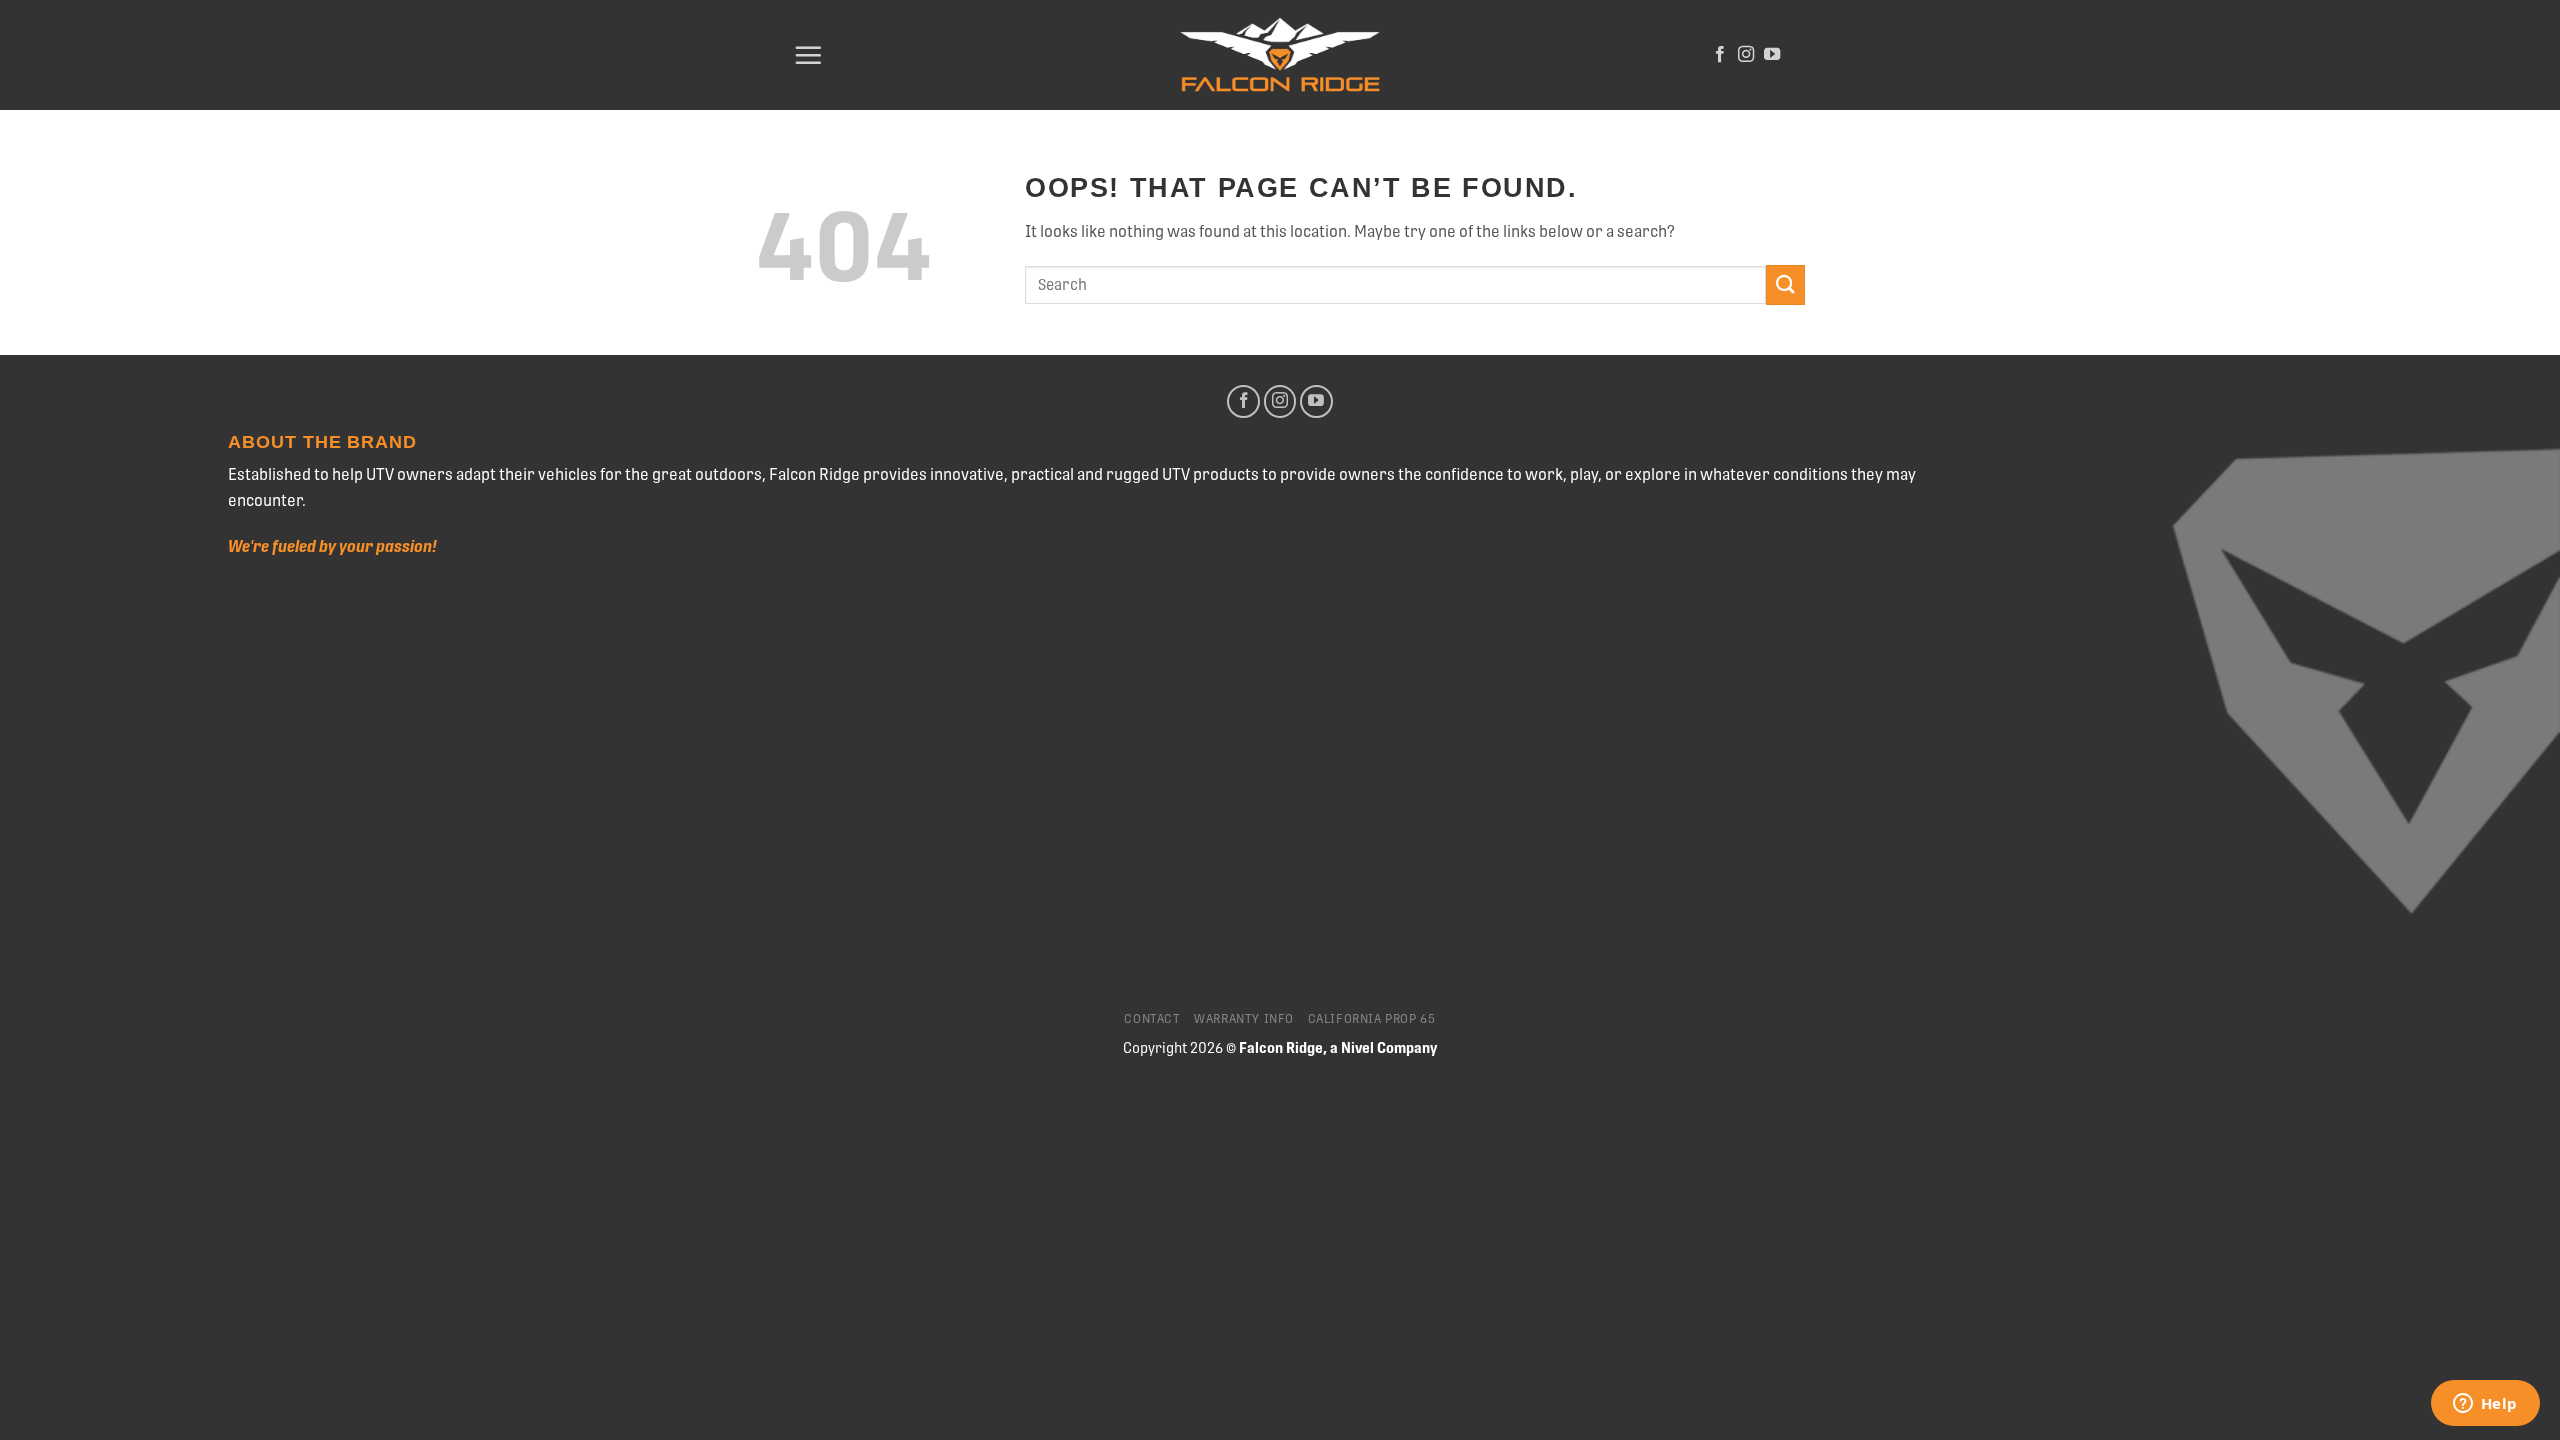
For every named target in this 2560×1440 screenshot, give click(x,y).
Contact (1152, 1019)
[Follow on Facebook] (1720, 55)
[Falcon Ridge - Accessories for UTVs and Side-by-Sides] (1280, 55)
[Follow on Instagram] (1746, 55)
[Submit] (1785, 284)
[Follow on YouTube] (1772, 55)
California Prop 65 (1372, 1019)
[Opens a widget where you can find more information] (2485, 1405)
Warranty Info (1244, 1019)
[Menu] (808, 55)
